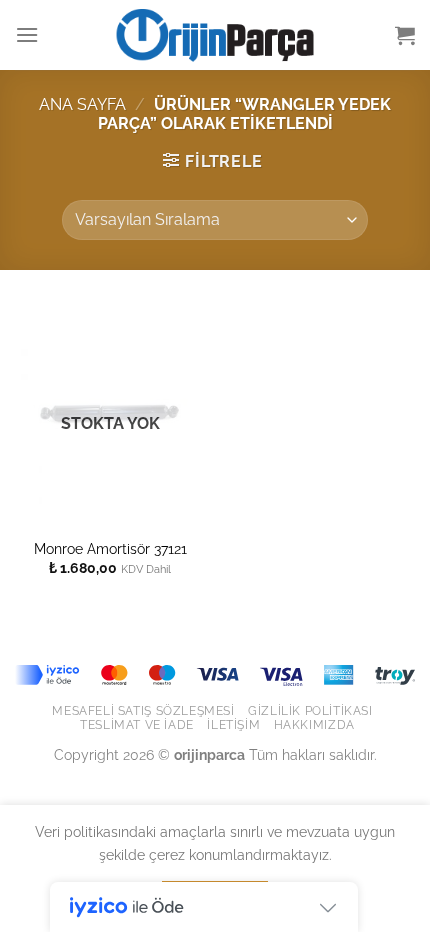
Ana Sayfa (82, 104)
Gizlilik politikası (310, 710)
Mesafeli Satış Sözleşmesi (143, 710)
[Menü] (27, 34)
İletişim (233, 724)
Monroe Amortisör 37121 (110, 549)
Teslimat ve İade (137, 724)
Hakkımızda (314, 724)
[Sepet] (405, 35)
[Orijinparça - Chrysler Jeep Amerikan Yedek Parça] (215, 35)
